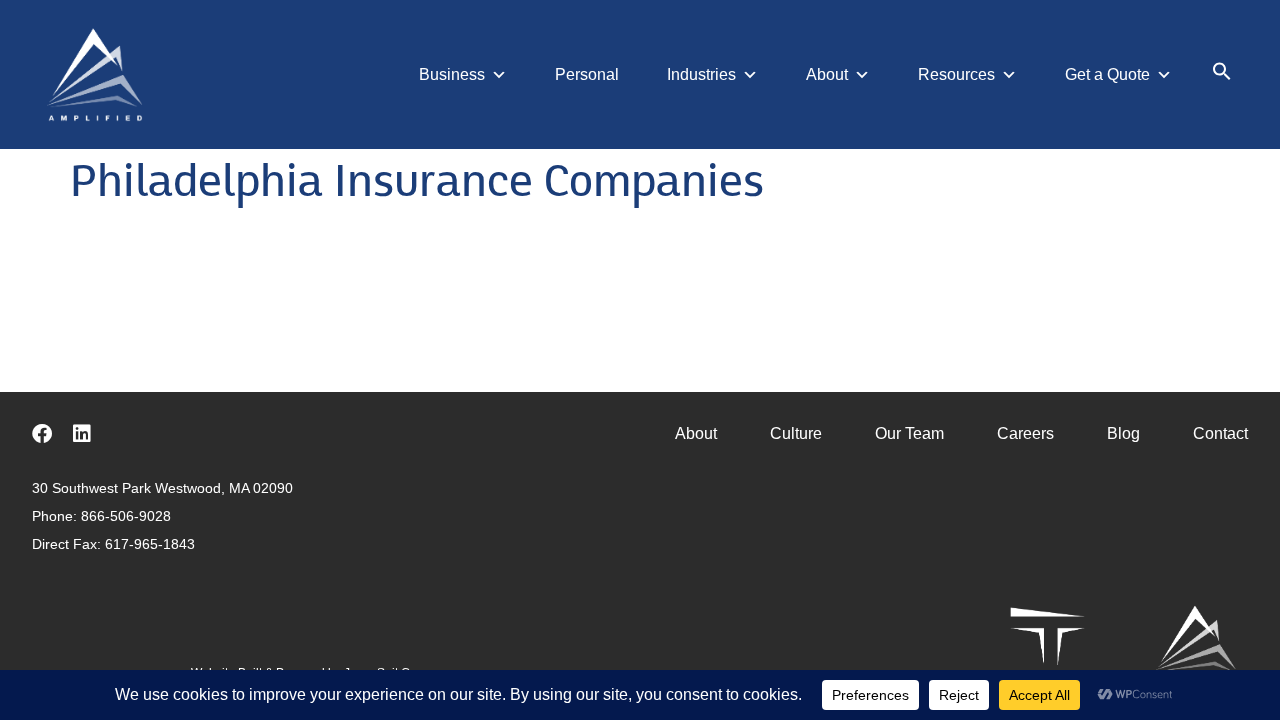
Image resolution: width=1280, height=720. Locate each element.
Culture (796, 433)
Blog (1123, 433)
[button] (1222, 75)
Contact (1220, 433)
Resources (956, 74)
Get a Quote (1107, 74)
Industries (701, 74)
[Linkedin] (82, 434)
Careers (1025, 433)
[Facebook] (42, 434)
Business (452, 74)
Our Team (909, 433)
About (827, 74)
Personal (587, 74)
